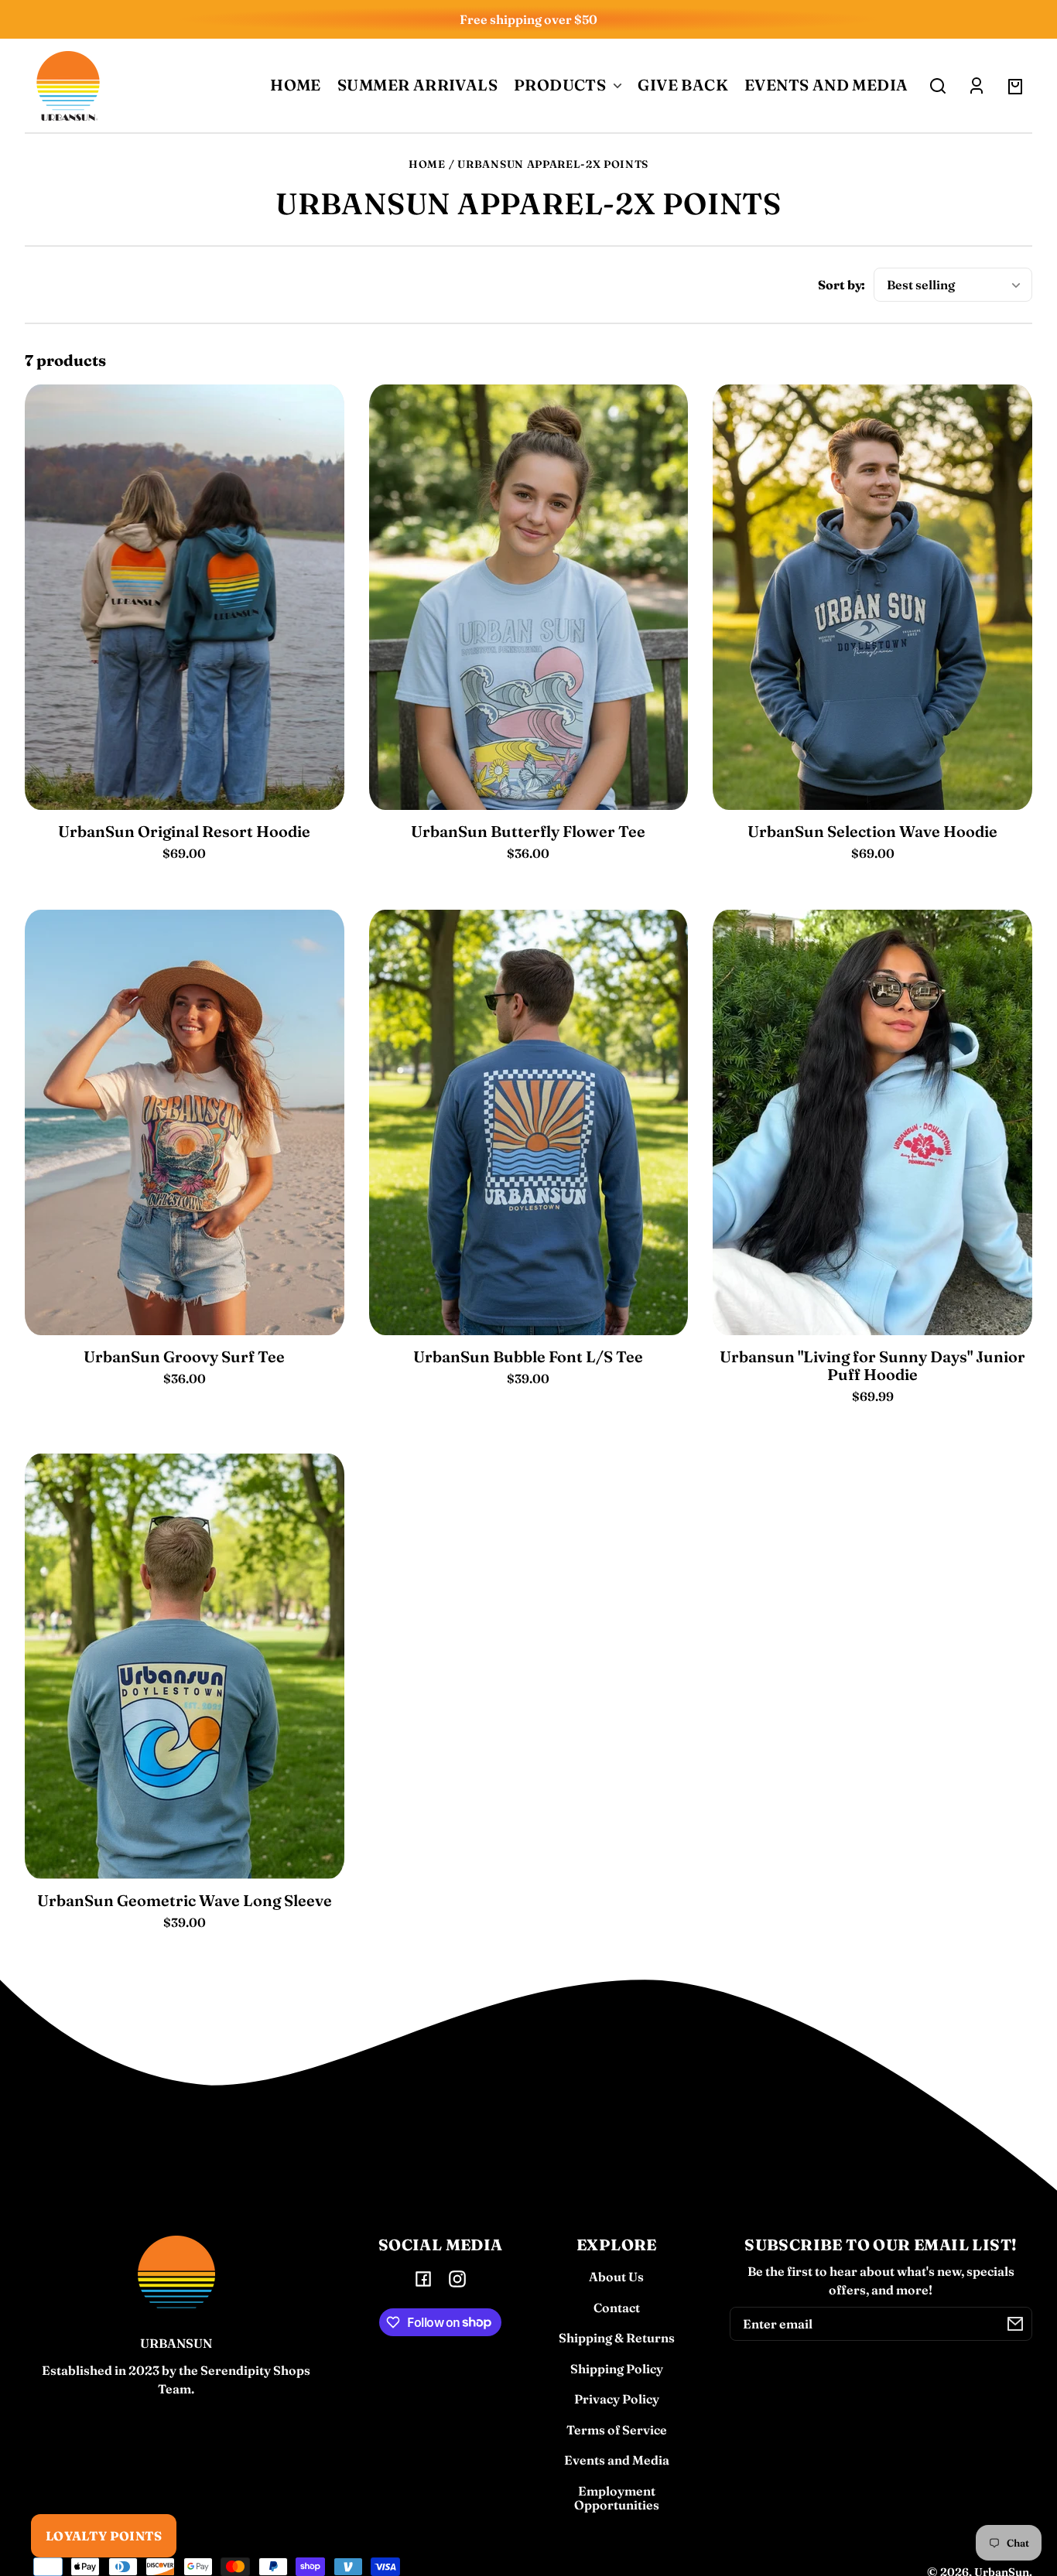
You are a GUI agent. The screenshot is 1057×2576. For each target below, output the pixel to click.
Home (427, 164)
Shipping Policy (617, 2369)
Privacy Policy (617, 2399)
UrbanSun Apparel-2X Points (553, 164)
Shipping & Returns (617, 2338)
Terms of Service (617, 2430)
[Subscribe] (1015, 2324)
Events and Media (617, 2460)
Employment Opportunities (617, 2498)
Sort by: (841, 285)
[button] (938, 86)
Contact (617, 2308)
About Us (616, 2277)
